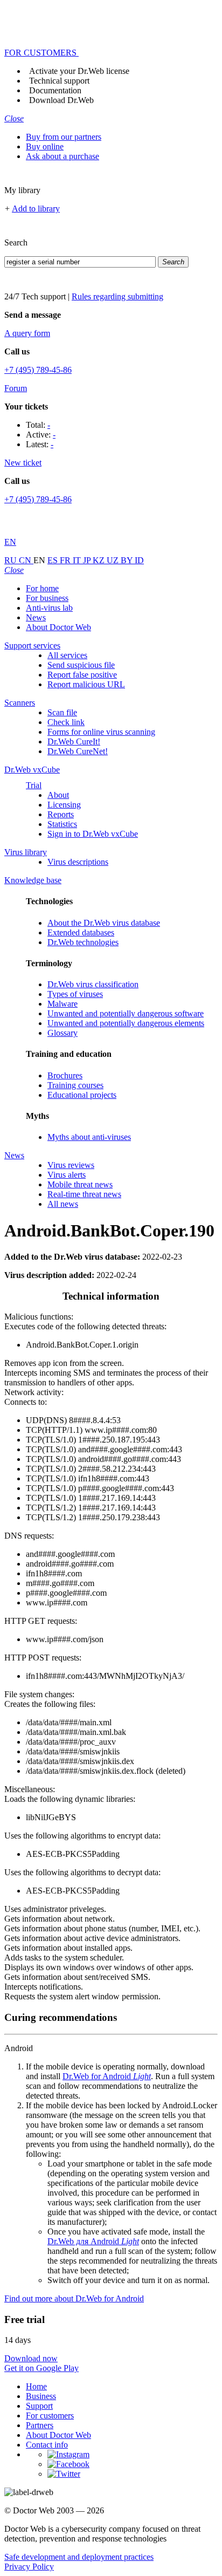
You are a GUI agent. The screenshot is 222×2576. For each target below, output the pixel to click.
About (58, 795)
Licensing (64, 805)
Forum (16, 388)
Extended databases (81, 932)
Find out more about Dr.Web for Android (74, 2298)
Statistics (62, 824)
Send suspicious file (81, 665)
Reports (61, 814)
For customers (50, 2416)
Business (41, 2396)
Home (36, 2386)
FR (66, 560)
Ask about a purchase (63, 156)
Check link (66, 722)
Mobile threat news (80, 1184)
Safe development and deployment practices (79, 2557)
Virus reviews (71, 1165)
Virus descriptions (78, 862)
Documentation (55, 90)
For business (47, 598)
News (36, 617)
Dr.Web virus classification (93, 984)
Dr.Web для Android (93, 2241)
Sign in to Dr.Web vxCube (93, 834)
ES (54, 560)
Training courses (75, 1085)
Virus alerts (67, 1175)
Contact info (47, 2445)
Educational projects (82, 1095)
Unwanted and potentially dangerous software (126, 1013)
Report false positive (82, 675)
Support (39, 2406)
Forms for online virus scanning (101, 732)
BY (128, 560)
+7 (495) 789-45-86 (38, 370)
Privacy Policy (29, 2567)
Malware (63, 1004)
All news (63, 1204)
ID (139, 560)
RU (12, 560)
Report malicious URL (86, 684)
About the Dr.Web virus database (104, 923)
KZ (100, 560)
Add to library (36, 209)
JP (88, 560)
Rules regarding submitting (117, 296)
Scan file (62, 712)
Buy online (45, 146)
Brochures (65, 1075)
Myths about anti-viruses (89, 1137)
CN (26, 560)
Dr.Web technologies (83, 942)
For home (42, 588)
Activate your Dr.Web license (79, 71)
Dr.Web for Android (107, 2076)
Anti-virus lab (49, 608)
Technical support (59, 81)
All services (67, 655)
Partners (40, 2425)
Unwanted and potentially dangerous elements (126, 1023)
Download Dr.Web (61, 100)
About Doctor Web (58, 627)
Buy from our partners (64, 137)
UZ (114, 560)
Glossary (63, 1033)
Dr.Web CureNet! (78, 751)
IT (78, 560)
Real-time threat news (84, 1194)
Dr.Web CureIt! (74, 742)
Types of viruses (75, 994)
